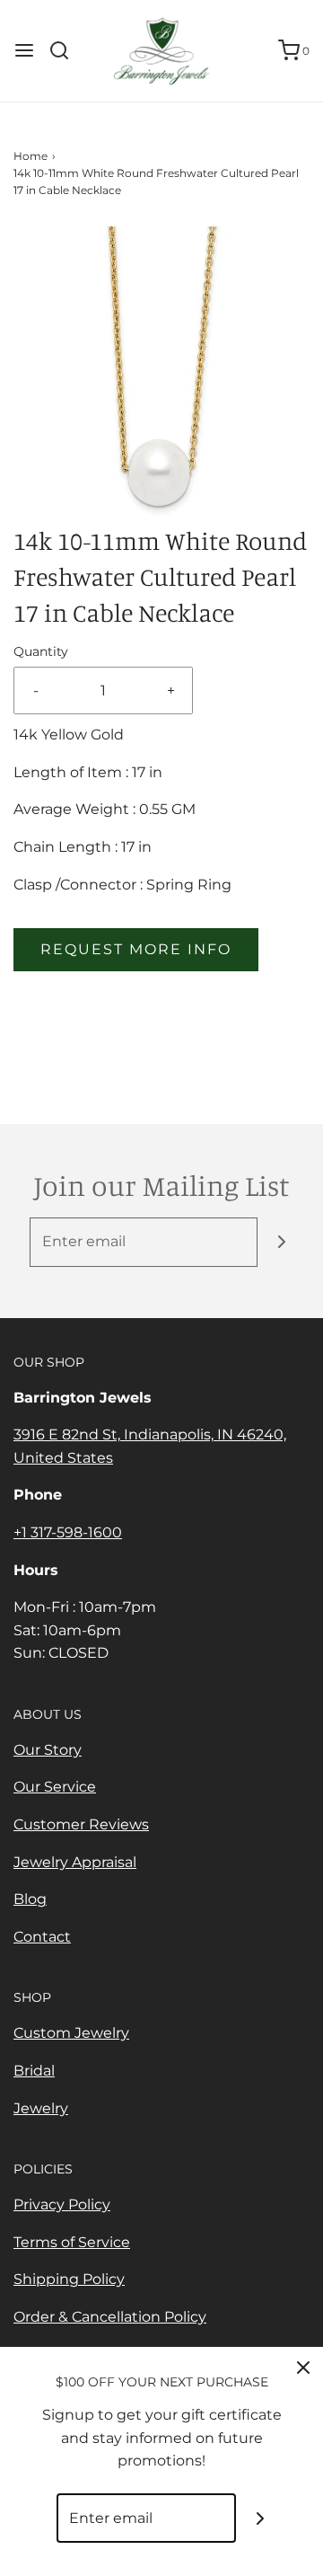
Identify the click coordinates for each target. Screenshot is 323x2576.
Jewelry (41, 2108)
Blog (30, 1899)
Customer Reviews (81, 1824)
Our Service (55, 1787)
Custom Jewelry (71, 2033)
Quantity (41, 651)
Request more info (136, 949)
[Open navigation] (24, 50)
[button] (161, 375)
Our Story (48, 1750)
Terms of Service (72, 2242)
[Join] (282, 1242)
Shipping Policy (69, 2279)
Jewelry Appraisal (75, 1862)
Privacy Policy (62, 2204)
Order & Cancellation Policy (110, 2317)
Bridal (34, 2071)
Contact (42, 1937)
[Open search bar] (66, 50)
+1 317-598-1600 (68, 1532)
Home (31, 156)
